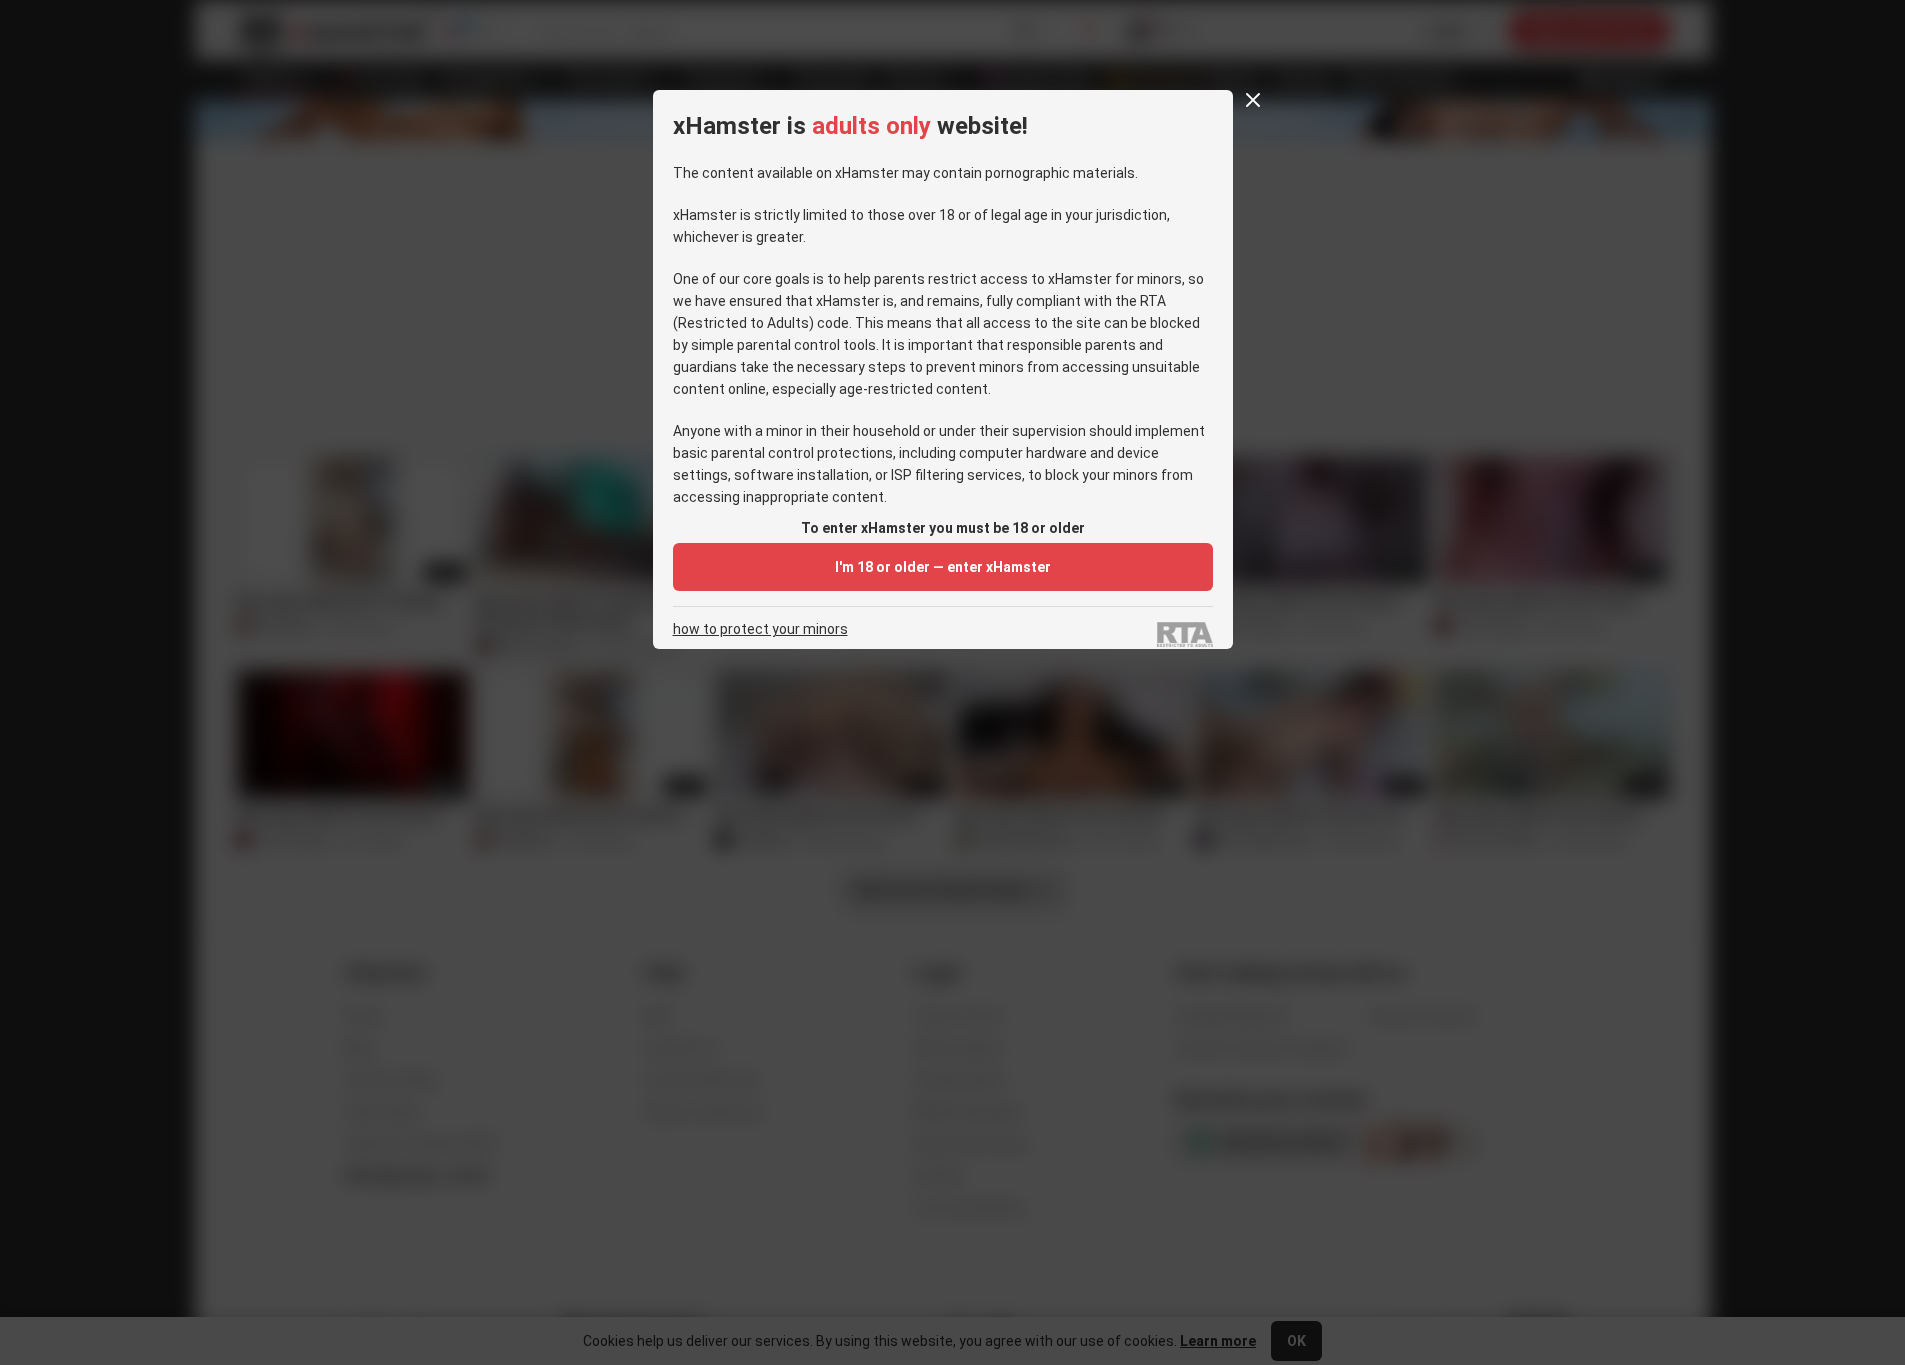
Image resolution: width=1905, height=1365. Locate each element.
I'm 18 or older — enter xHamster (943, 567)
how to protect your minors (760, 629)
